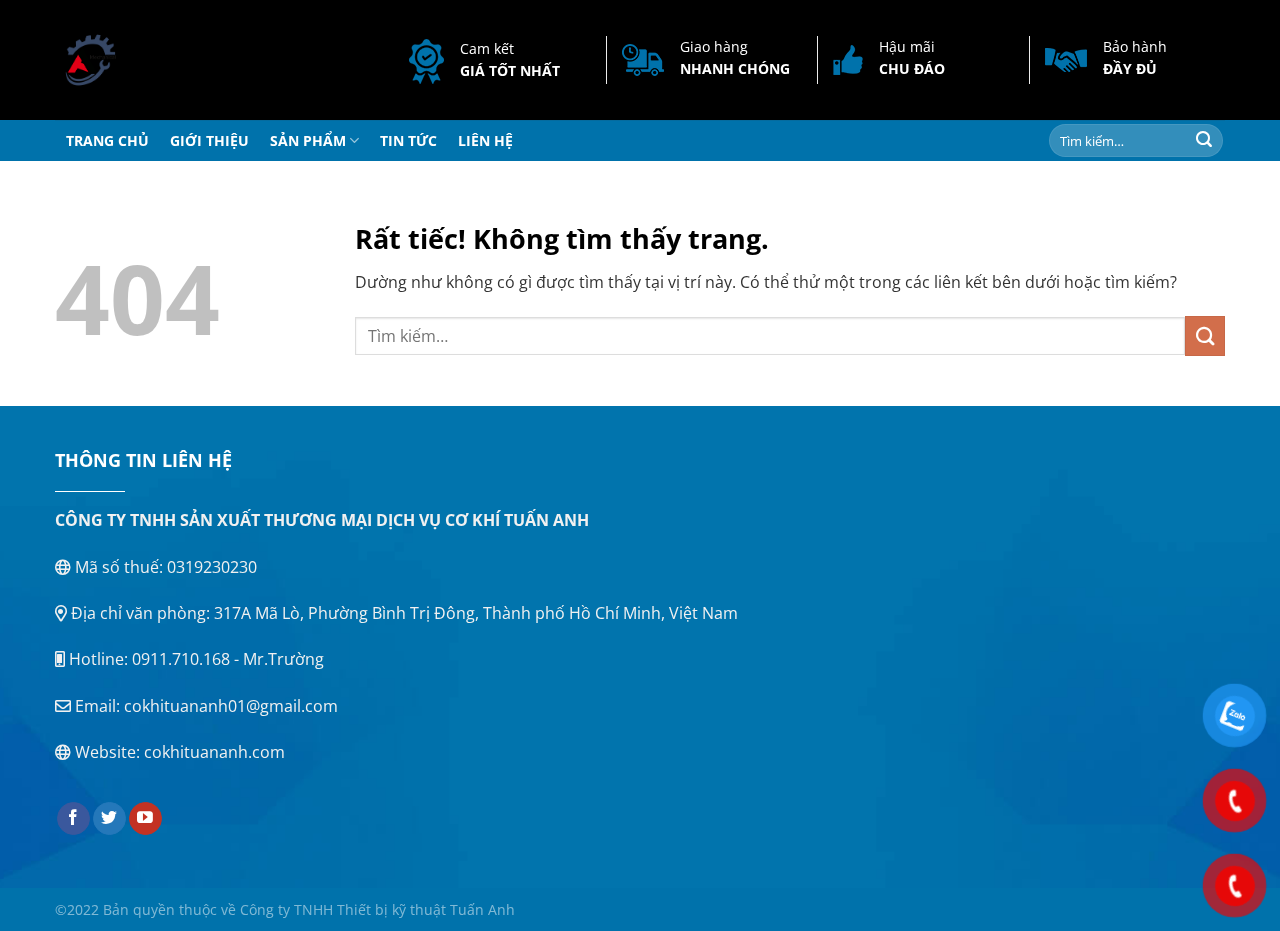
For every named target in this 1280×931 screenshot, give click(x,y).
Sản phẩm (308, 140)
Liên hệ (485, 140)
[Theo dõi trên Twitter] (109, 819)
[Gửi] (1204, 141)
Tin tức (408, 140)
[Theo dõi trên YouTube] (145, 819)
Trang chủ (107, 140)
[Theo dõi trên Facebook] (73, 819)
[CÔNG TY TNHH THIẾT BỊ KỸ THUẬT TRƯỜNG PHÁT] (132, 60)
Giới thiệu (209, 140)
